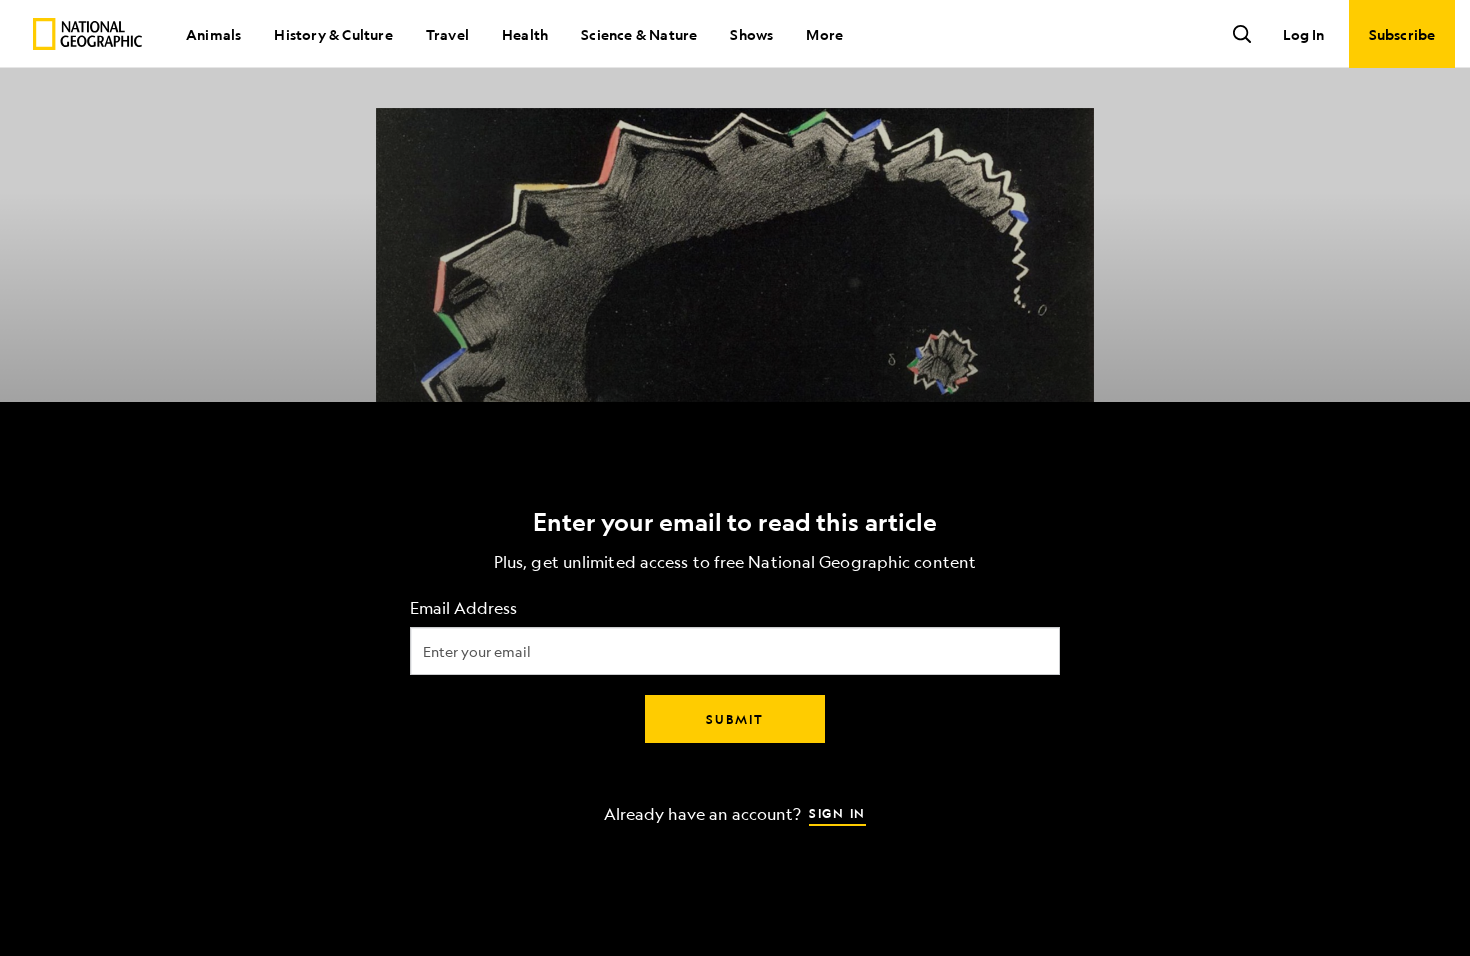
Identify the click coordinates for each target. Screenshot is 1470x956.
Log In (1303, 34)
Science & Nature (639, 34)
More (824, 34)
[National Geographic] (87, 34)
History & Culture (333, 34)
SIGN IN (837, 813)
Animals (213, 34)
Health (525, 34)
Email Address (463, 608)
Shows (751, 34)
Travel (447, 34)
